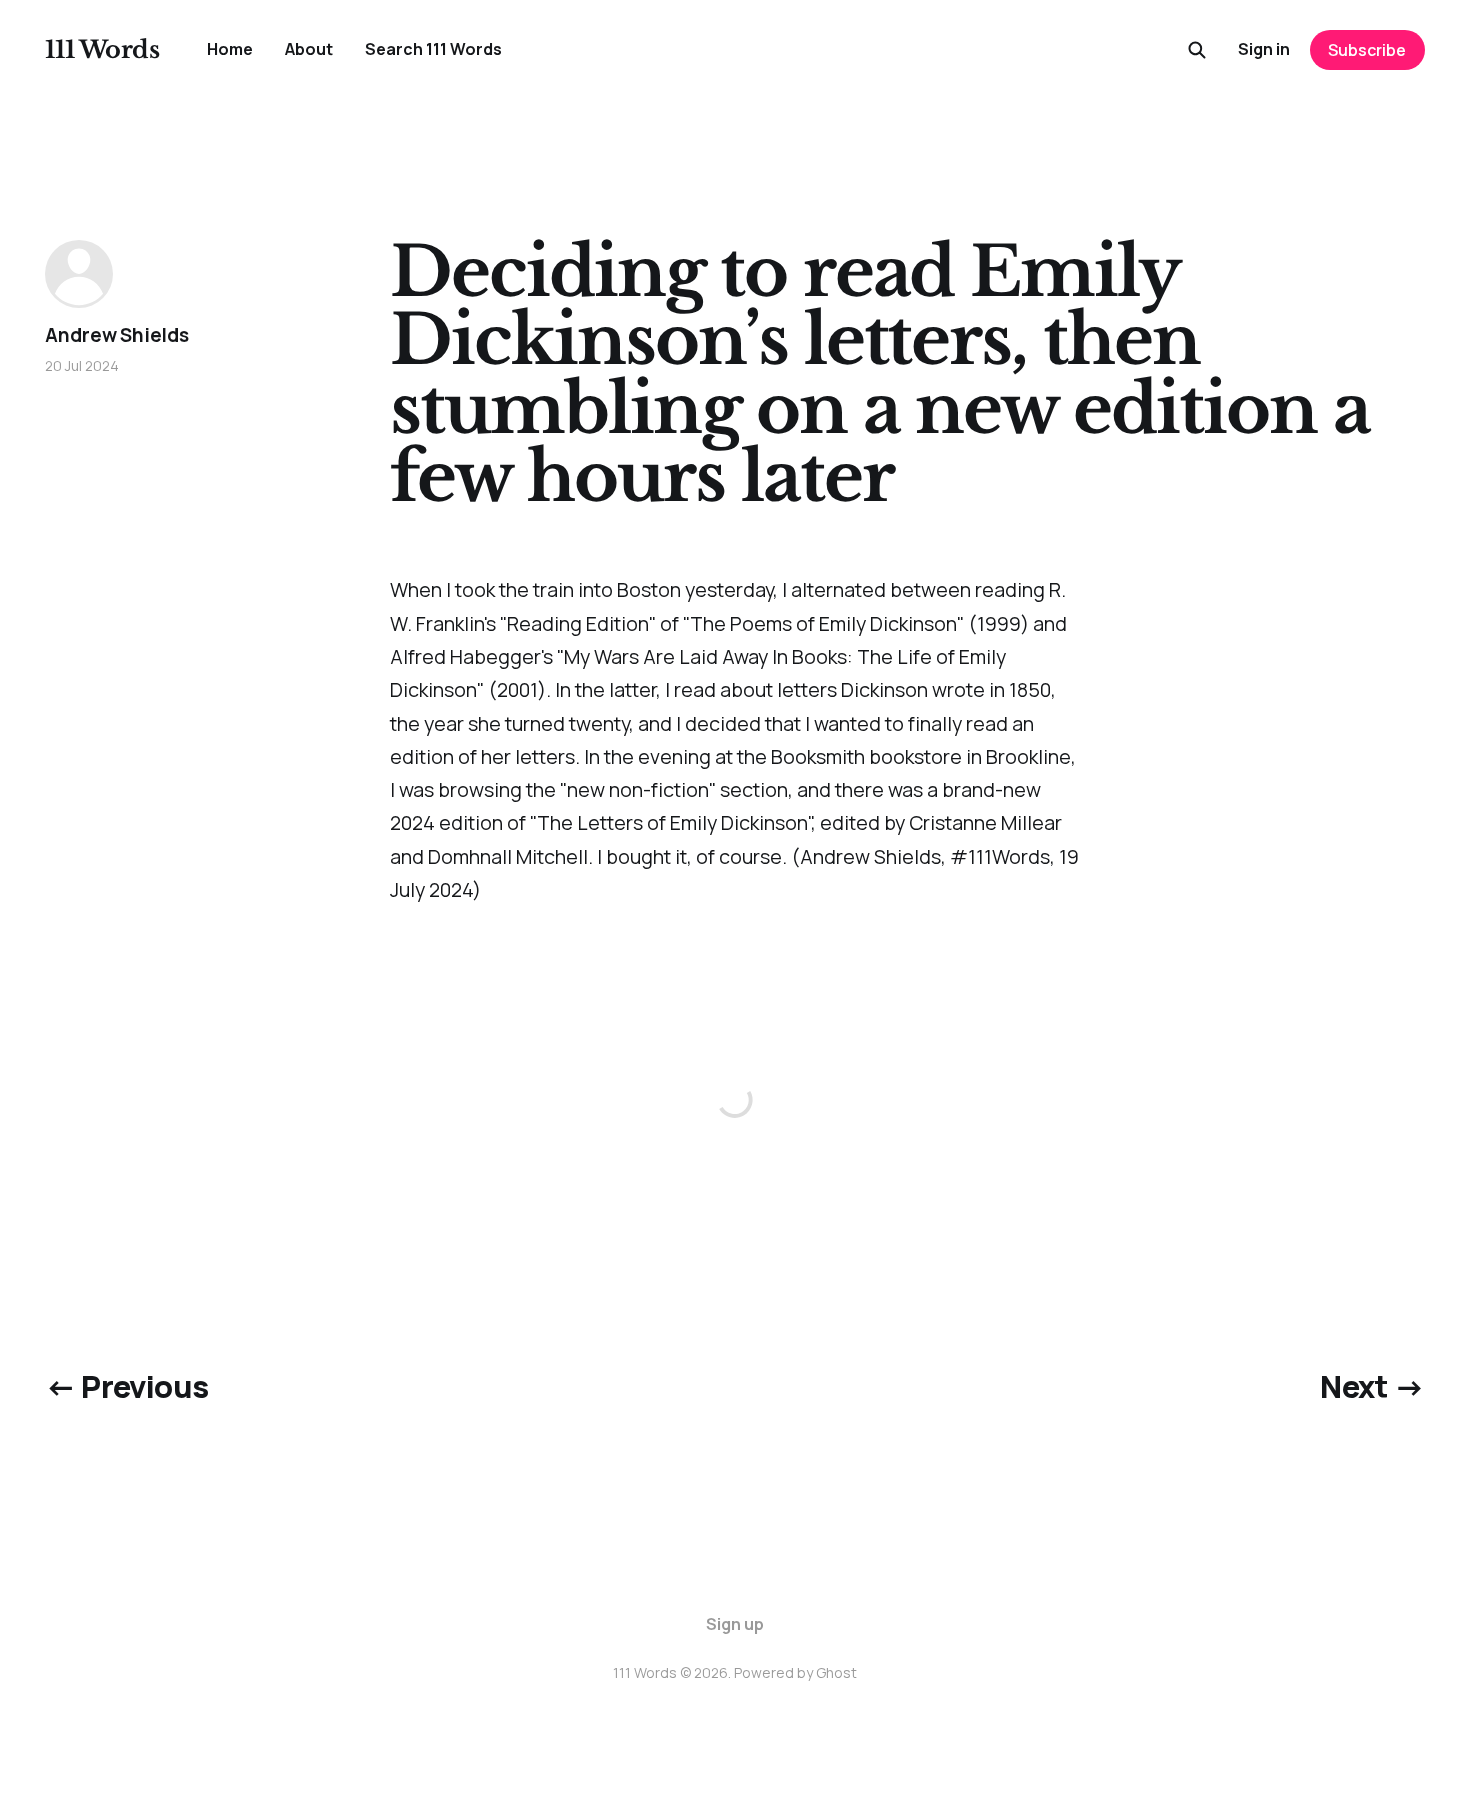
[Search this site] (1197, 50)
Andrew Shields (116, 335)
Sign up (735, 1624)
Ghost (836, 1672)
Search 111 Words (433, 49)
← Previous (126, 1386)
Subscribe (1367, 50)
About (309, 49)
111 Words (102, 50)
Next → (1372, 1386)
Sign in (1264, 49)
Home (230, 49)
